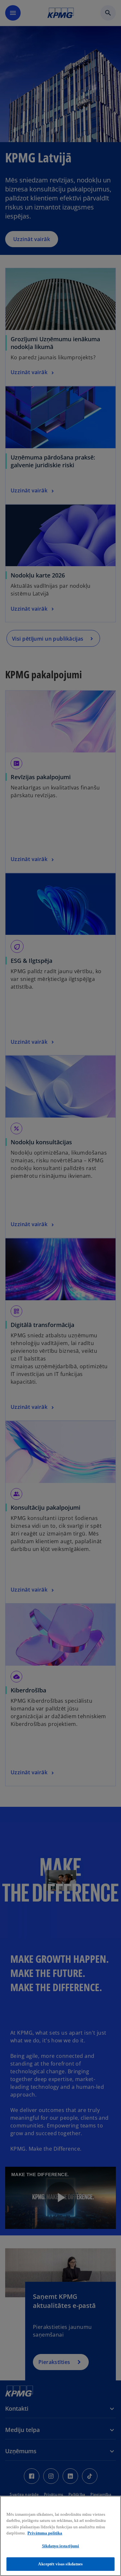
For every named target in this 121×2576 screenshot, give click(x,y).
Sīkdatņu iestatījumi (61, 2546)
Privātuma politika (45, 2533)
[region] (60, 2536)
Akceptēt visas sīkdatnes (60, 2564)
